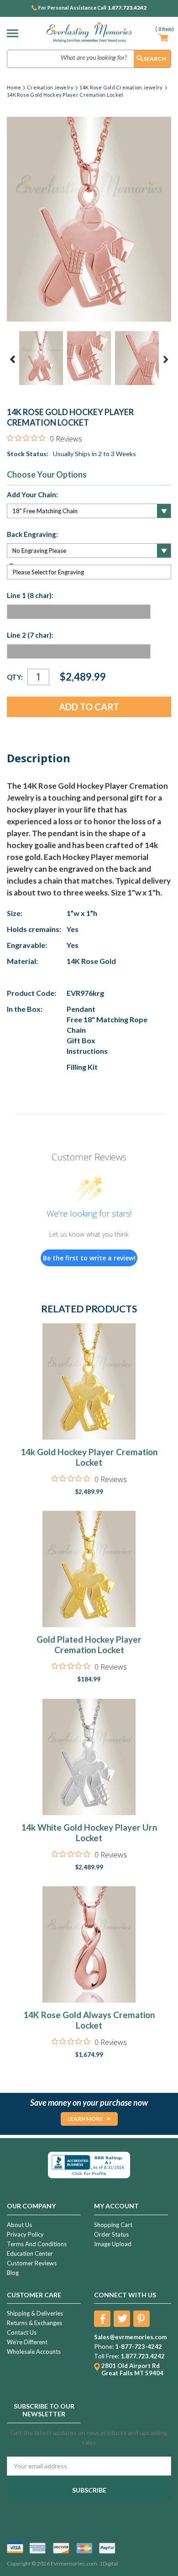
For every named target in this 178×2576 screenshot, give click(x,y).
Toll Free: (107, 2356)
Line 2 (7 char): (30, 635)
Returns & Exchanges (34, 2323)
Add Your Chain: (32, 494)
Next (166, 359)
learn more (85, 2119)
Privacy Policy (25, 2234)
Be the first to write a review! (89, 1258)
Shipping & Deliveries (35, 2313)
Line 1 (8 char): (30, 595)
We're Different (27, 2342)
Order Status (111, 2234)
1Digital (109, 2563)
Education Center (30, 2253)
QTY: (15, 677)
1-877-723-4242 (139, 2347)
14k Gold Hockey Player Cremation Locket (89, 1457)
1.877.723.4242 (127, 8)
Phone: (104, 2347)
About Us (19, 2225)
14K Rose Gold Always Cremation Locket (89, 2020)
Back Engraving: (32, 534)
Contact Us (22, 2332)
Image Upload (113, 2244)
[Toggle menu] (15, 33)
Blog (13, 2273)
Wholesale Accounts (34, 2352)
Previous (13, 359)
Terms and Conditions (37, 2244)
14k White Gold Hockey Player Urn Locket (89, 1832)
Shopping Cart (113, 2225)
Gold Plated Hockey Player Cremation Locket (89, 1644)
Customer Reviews (32, 2263)
